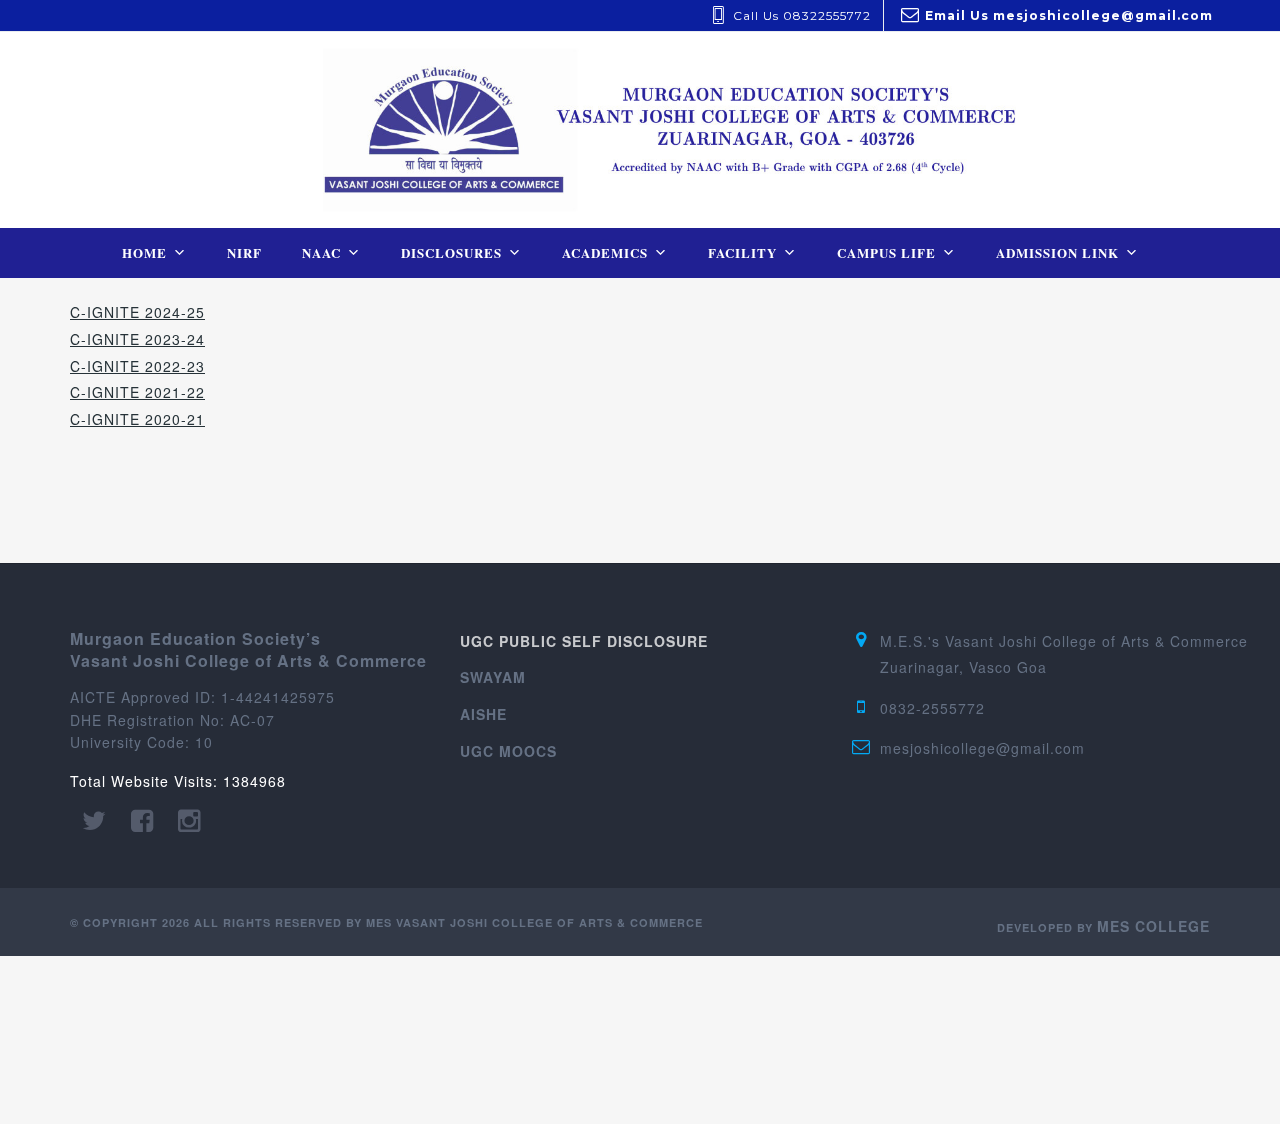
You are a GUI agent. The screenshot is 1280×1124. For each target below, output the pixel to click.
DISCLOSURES (451, 252)
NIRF (244, 252)
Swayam (493, 677)
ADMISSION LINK (1057, 252)
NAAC (321, 252)
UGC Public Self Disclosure (584, 641)
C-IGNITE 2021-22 (137, 392)
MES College (1153, 926)
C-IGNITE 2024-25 (137, 312)
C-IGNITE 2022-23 (137, 366)
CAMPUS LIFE (886, 252)
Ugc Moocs (508, 751)
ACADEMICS (605, 252)
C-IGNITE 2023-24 (137, 339)
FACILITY (742, 252)
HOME (144, 252)
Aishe (483, 714)
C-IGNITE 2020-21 (137, 419)
